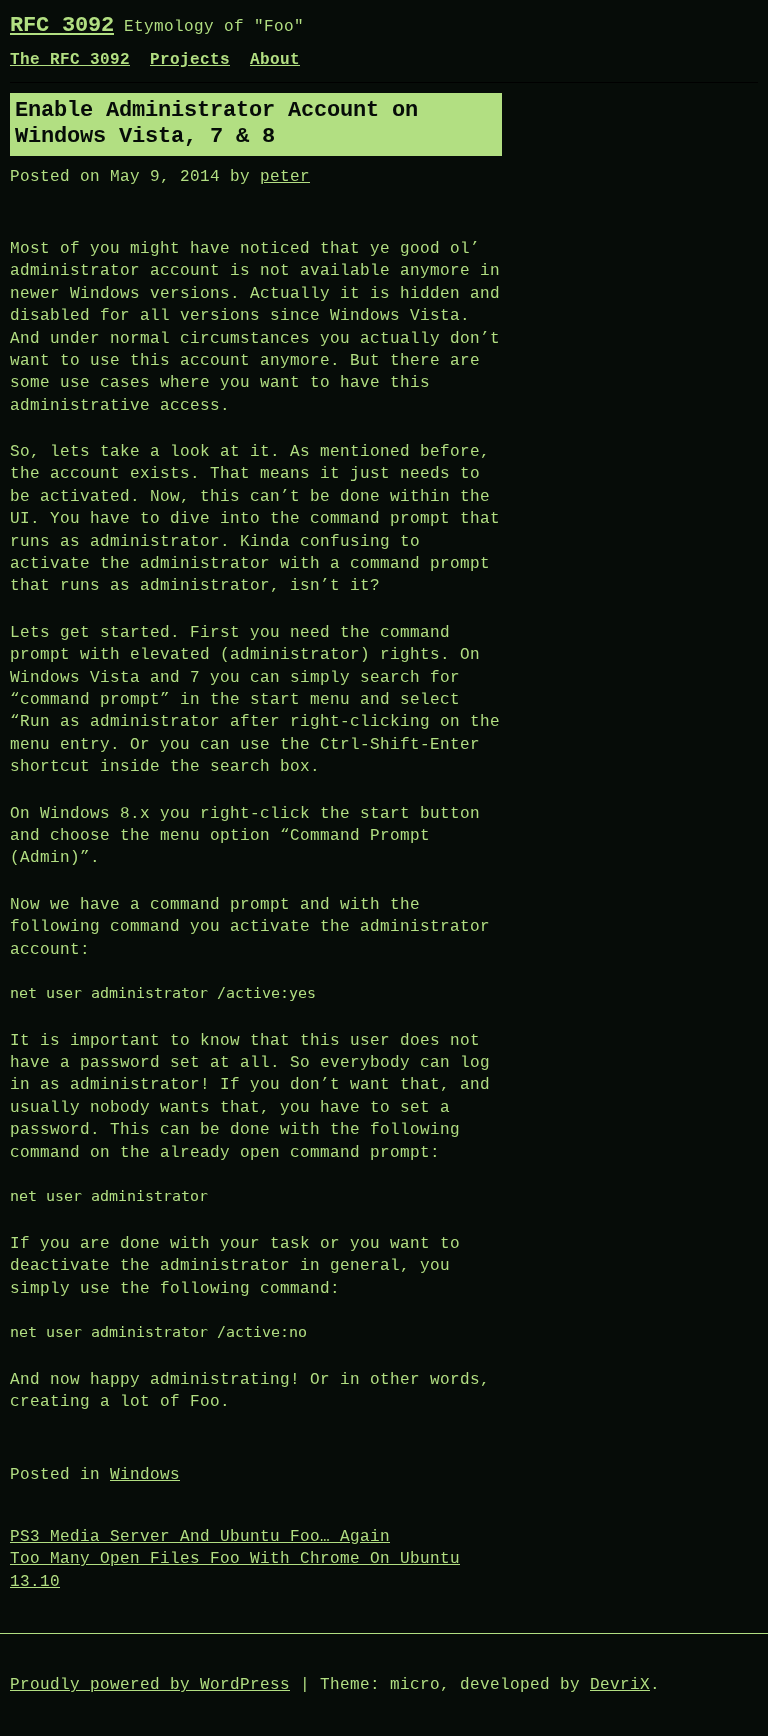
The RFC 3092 (70, 60)
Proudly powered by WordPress (150, 1685)
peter (285, 177)
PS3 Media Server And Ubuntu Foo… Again (200, 1537)
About (275, 60)
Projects (190, 60)
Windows (145, 1475)
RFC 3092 (62, 25)
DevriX (620, 1685)
